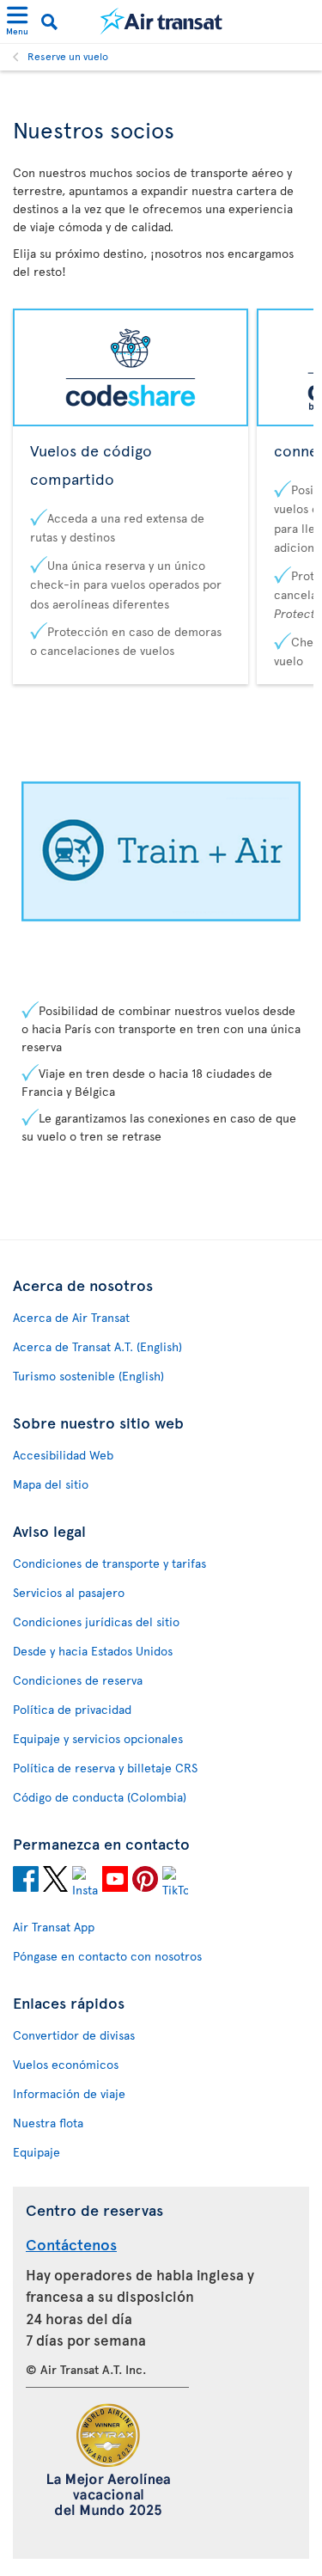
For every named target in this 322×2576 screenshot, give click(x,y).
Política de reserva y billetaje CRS (105, 1768)
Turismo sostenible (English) (88, 1376)
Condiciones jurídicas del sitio (96, 1621)
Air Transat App (54, 1927)
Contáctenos (71, 2244)
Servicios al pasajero (69, 1592)
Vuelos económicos (66, 2064)
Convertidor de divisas (74, 2035)
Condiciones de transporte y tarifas (109, 1563)
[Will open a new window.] (26, 1882)
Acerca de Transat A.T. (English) (97, 1346)
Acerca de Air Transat (71, 1317)
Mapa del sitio (51, 1484)
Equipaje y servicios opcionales (98, 1738)
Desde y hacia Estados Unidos (93, 1651)
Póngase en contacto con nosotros (107, 1956)
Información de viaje (69, 2093)
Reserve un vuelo (68, 56)
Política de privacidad (72, 1709)
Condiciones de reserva (78, 1680)
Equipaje (36, 2152)
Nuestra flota (48, 2123)
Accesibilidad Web (63, 1455)
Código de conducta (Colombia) (100, 1797)
